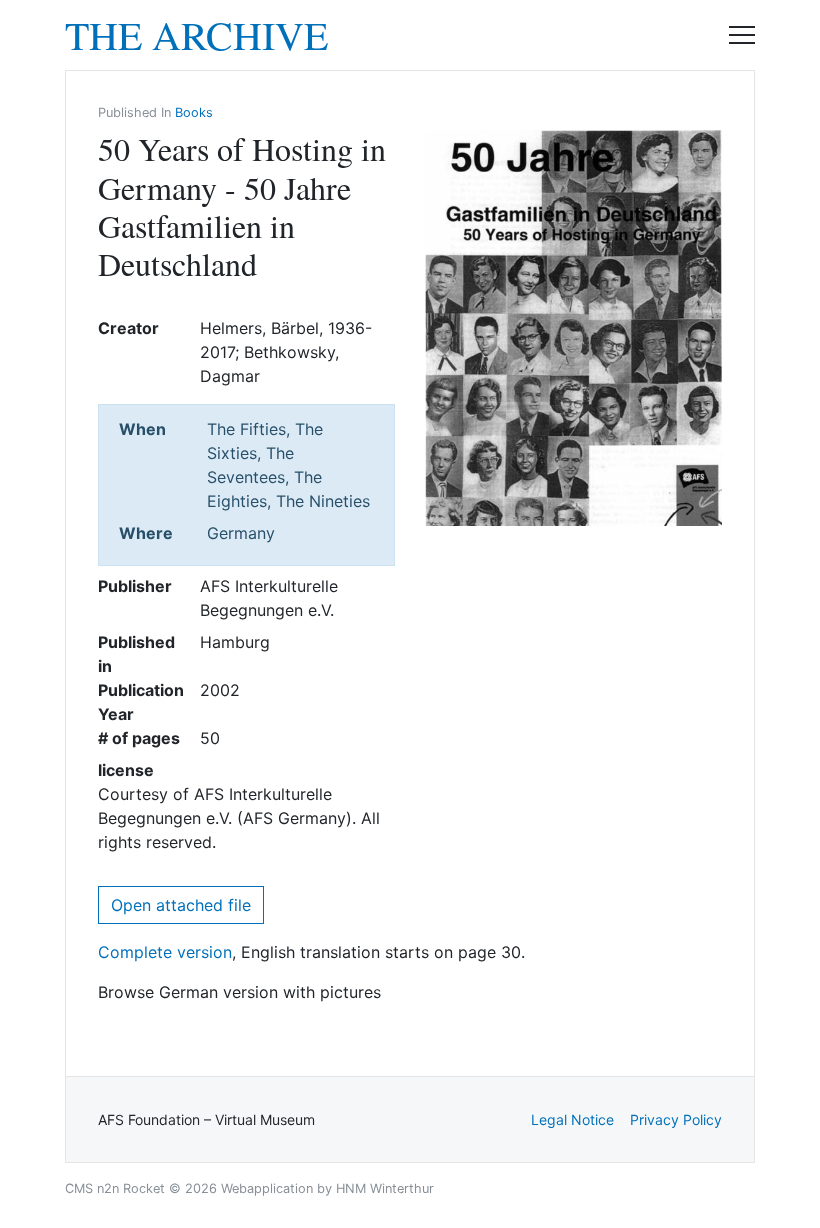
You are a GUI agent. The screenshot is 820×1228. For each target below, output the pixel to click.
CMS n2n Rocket (115, 1188)
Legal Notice (572, 1119)
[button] (742, 35)
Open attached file (181, 905)
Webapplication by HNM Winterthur (327, 1188)
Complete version (165, 952)
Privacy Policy (676, 1119)
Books (194, 112)
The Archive (196, 35)
